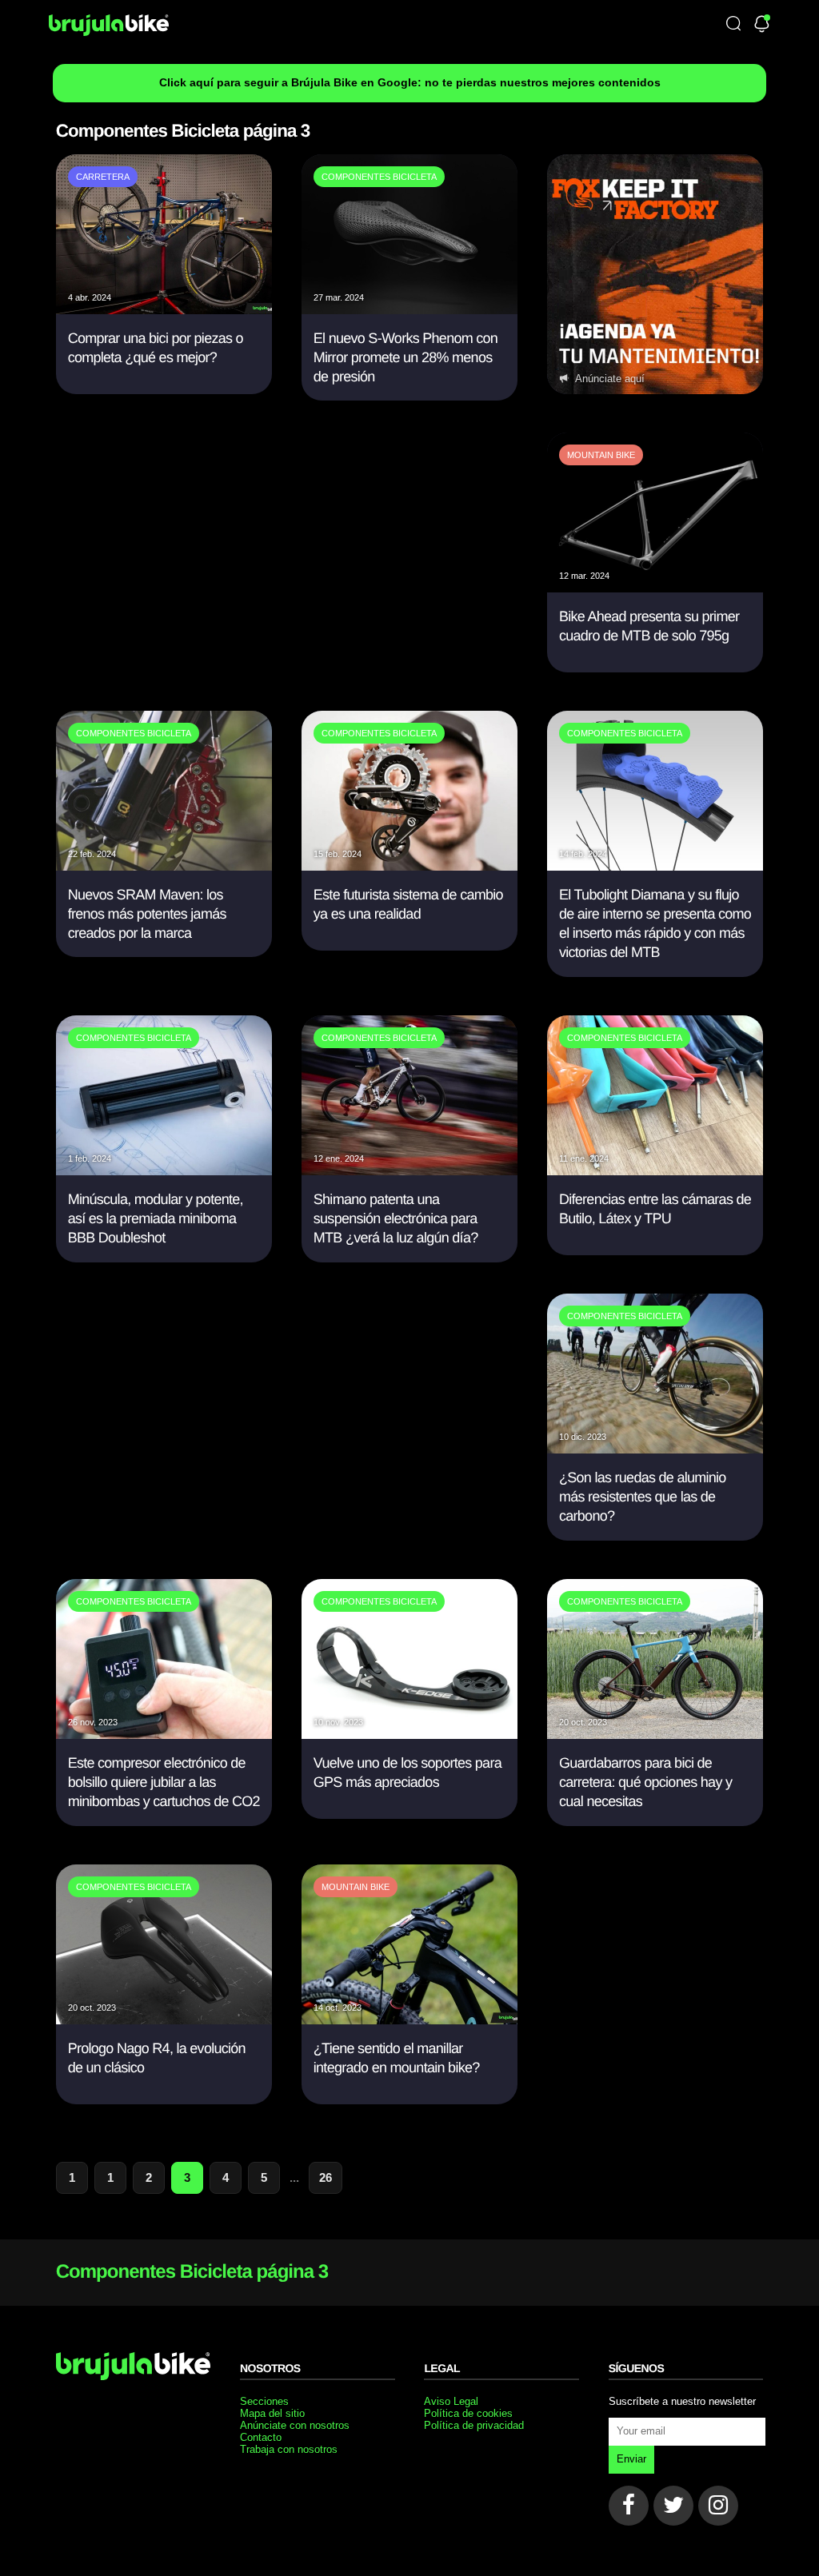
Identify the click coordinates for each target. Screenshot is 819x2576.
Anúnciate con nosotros (295, 2425)
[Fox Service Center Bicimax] (655, 274)
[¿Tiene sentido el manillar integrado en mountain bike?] (409, 2020)
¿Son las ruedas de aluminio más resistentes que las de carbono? (643, 1497)
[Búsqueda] (733, 24)
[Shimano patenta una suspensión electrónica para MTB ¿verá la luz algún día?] (409, 1171)
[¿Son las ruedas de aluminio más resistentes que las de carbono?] (655, 1449)
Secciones (264, 2401)
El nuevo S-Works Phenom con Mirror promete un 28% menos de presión (406, 358)
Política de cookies (468, 2413)
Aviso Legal (451, 2401)
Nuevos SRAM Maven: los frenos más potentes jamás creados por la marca (147, 914)
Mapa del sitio (272, 2413)
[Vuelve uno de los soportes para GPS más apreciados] (409, 1735)
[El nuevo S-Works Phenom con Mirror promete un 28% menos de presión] (409, 310)
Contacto (261, 2437)
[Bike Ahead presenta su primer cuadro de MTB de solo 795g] (655, 588)
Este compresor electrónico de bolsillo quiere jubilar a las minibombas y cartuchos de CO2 (164, 1782)
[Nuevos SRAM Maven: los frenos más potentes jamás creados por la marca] (164, 866)
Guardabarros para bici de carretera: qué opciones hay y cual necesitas (645, 1782)
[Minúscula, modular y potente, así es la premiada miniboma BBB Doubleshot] (164, 1171)
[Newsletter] (762, 25)
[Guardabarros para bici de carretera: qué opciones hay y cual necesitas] (655, 1735)
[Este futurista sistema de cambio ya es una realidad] (409, 866)
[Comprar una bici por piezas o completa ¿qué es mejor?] (164, 310)
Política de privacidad (474, 2425)
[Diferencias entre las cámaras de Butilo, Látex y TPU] (655, 1171)
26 (326, 2177)
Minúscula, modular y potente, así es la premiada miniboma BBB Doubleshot (156, 1219)
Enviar (631, 2459)
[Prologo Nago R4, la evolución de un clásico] (164, 2020)
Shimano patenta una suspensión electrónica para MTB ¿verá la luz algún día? (396, 1219)
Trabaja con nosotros (289, 2449)
